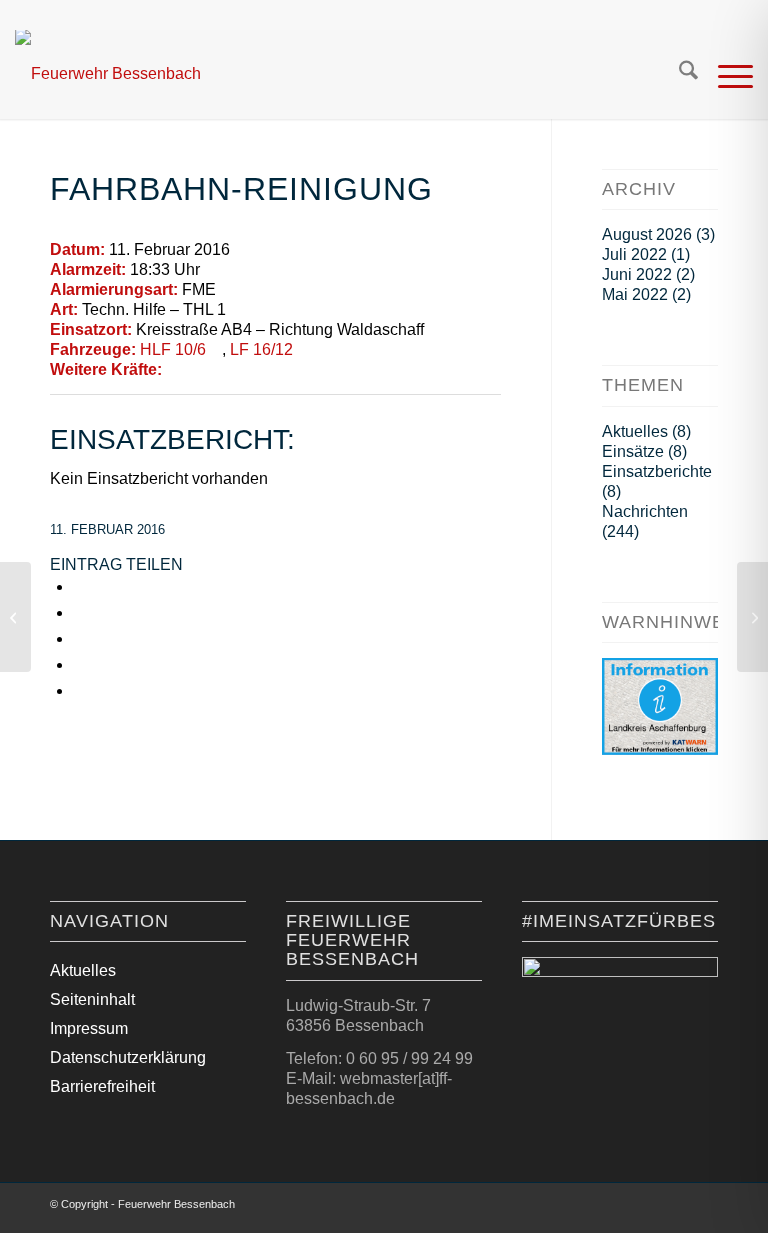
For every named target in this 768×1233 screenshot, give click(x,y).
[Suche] (678, 74)
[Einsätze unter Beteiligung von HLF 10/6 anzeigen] (216, 350)
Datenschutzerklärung (128, 1057)
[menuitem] (678, 74)
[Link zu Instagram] (673, 1208)
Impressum (89, 1028)
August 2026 (647, 234)
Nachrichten (645, 511)
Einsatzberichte (657, 471)
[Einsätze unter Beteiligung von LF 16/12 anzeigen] (303, 350)
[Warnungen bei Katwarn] (660, 749)
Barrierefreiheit (102, 1086)
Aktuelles (635, 431)
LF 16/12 (261, 349)
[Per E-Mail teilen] (79, 664)
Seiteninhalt (92, 999)
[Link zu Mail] (703, 1208)
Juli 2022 (634, 254)
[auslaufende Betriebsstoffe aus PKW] (15, 617)
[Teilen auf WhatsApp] (79, 638)
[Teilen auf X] (79, 612)
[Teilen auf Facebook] (79, 586)
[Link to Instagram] (79, 690)
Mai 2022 (635, 294)
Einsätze (633, 451)
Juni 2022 (637, 274)
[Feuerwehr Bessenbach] (108, 74)
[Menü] (725, 74)
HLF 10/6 (173, 349)
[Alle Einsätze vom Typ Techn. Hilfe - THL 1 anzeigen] (236, 310)
